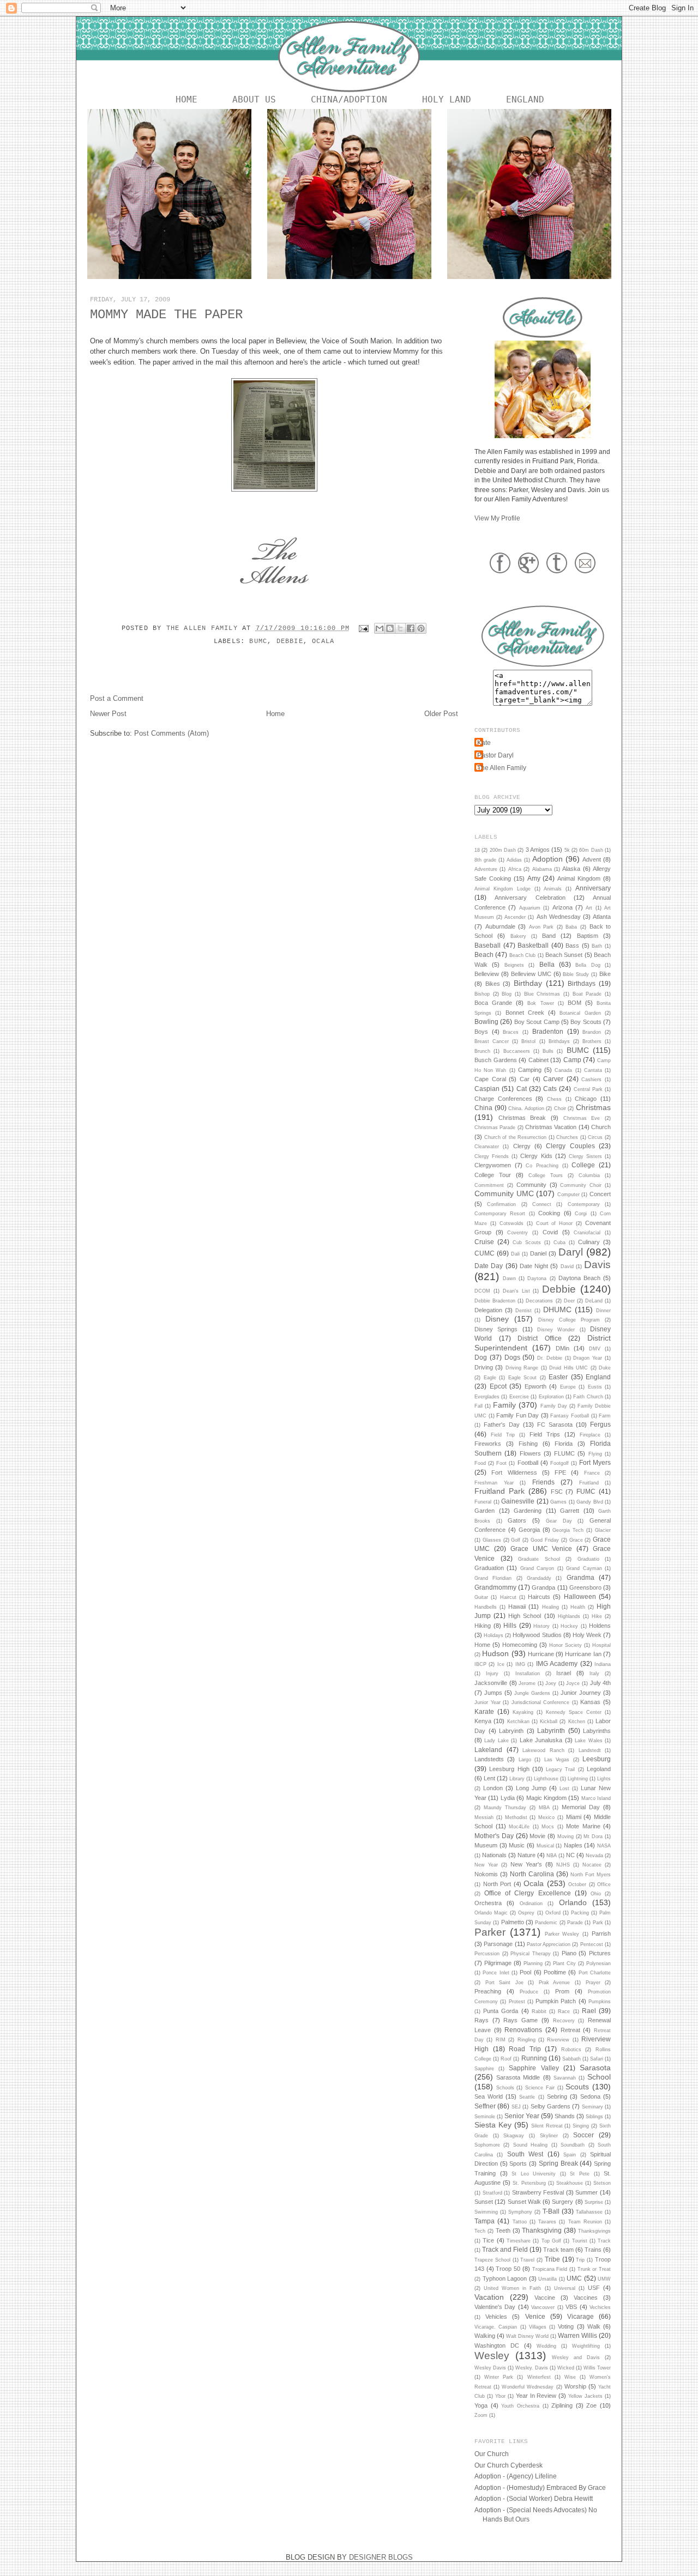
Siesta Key (493, 2125)
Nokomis (486, 1874)
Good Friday (545, 1540)
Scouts (577, 2087)
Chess (554, 1099)
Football (528, 1463)
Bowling (486, 1022)
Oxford (553, 1913)
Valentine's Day (495, 2307)
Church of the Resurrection (516, 1137)
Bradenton (548, 1031)
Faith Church (588, 1397)
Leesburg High (509, 1769)
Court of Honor (555, 1223)
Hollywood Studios (537, 1635)
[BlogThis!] (390, 628)
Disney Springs (496, 1329)
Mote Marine (583, 1826)
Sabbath (571, 2059)
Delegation (488, 1310)
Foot (501, 1463)
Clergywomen (493, 1165)
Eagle (490, 1378)
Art (589, 908)
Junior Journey (581, 1693)
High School (525, 1616)
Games (558, 1502)
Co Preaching (542, 1166)
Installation (528, 1674)
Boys (481, 1032)
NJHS (563, 1865)
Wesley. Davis (532, 2368)
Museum (486, 1845)
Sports (518, 2163)
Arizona (562, 907)
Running (534, 2058)
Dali (515, 1254)
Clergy (522, 1146)
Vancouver (543, 2307)
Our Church (492, 2454)
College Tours (546, 1175)
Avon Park (541, 927)
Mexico (546, 1817)
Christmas (593, 1107)
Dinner (603, 1311)
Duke (605, 1368)
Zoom (481, 2415)
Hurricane (541, 1654)
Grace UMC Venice (541, 1548)
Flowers (530, 1453)
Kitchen (577, 1722)
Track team (558, 2250)
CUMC (485, 1253)
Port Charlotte (595, 1973)
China (483, 1108)
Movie (537, 1836)
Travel (527, 2260)
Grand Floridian (493, 1578)
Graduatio (588, 1559)
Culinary (589, 1242)
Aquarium (530, 908)
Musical (545, 1846)
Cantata (593, 1070)
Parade (575, 1923)
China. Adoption (526, 1108)
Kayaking (523, 1712)
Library (517, 1779)
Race (564, 2011)
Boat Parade (587, 994)
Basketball (533, 945)
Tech (480, 2231)
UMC (574, 2278)
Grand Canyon (537, 1568)
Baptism (588, 936)
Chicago (586, 1099)
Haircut (508, 1597)
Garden (485, 1511)
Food (480, 1463)
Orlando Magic (491, 1913)
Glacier (603, 1530)
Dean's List (516, 1291)
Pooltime (555, 1972)
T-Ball (551, 2211)
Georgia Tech (568, 1530)
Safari (597, 2059)
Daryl (571, 1252)
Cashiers (591, 1080)
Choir (560, 1108)
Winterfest (539, 2377)
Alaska (571, 869)
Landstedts (489, 1759)
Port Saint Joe (504, 1983)
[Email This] (380, 628)
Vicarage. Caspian (496, 2327)
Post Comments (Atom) (172, 733)
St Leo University (534, 2174)
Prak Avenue (555, 1983)
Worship (575, 2386)
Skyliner (549, 2136)
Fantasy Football (570, 1416)
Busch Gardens (496, 1060)
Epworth (535, 1386)
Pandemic (546, 1923)
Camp (572, 1060)
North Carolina (532, 1874)
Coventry (518, 1233)
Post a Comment (117, 698)
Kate (484, 743)
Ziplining (562, 2405)
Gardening (528, 1511)
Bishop (482, 994)
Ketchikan (518, 1722)
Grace (576, 1540)
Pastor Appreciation (549, 1944)
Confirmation (501, 1204)
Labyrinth (551, 1731)
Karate (484, 1711)
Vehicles (496, 2317)
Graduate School (539, 1559)
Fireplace (590, 1435)
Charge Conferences (503, 1099)
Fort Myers (595, 1462)
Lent (489, 1778)
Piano (569, 1953)
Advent (592, 859)
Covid (550, 1232)
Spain (570, 2155)
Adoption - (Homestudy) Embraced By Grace (540, 2487)
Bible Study (576, 974)
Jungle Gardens (532, 1693)
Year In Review (536, 2396)
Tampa (485, 2221)
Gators (517, 1520)
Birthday (528, 983)
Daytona (537, 1278)
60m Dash (591, 850)
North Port (497, 1884)
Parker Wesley (562, 1934)
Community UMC (504, 1193)
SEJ (516, 2107)
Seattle (527, 2097)
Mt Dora (593, 1836)
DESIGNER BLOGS (381, 2557)
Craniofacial (587, 1233)
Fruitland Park (500, 1491)
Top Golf (551, 2241)
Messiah (484, 1817)
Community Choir (581, 1185)
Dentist (523, 1311)
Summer (586, 2192)
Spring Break (558, 2163)
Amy (534, 878)
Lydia (508, 1798)
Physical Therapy (531, 1954)
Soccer (583, 2135)
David (567, 1266)
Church (601, 1127)
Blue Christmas (542, 994)
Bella (547, 964)
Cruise (484, 1242)
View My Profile (497, 518)
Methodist (516, 1817)
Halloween (580, 1596)
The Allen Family (204, 628)
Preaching (488, 1991)
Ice (501, 1664)
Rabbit (539, 2011)
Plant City (564, 1963)
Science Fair (540, 2088)
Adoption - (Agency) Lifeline (516, 2476)
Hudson (495, 1653)
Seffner (485, 2106)
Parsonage (498, 1944)
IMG (520, 1664)
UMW (604, 2279)
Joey (551, 1683)
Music (517, 1845)
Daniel (538, 1253)
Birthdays (582, 983)
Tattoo (520, 2222)
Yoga (481, 2405)
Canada (563, 1070)
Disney (497, 1319)
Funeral (483, 1502)
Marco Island (596, 1798)
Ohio (596, 1894)
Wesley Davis (490, 2368)
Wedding (546, 2346)
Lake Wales (588, 1741)
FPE (560, 1472)
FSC (557, 1492)
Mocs (548, 1827)
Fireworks (488, 1444)
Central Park (588, 1089)
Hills (510, 1625)
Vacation (489, 2297)
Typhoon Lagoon (505, 2278)
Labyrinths (597, 1731)
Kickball (549, 1722)
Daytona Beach (579, 1278)
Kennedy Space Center (574, 1712)
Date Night (534, 1266)
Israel (564, 1673)
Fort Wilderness (514, 1472)
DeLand (594, 1301)
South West (525, 2154)
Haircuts (539, 1597)
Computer (568, 1195)
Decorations (539, 1301)
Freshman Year (494, 1483)
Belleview (487, 974)
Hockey (569, 1626)
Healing (550, 1607)
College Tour (493, 1175)
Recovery (564, 2021)
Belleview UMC (531, 974)
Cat (522, 1089)
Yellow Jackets (585, 2396)
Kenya (483, 1721)
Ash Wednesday (559, 917)
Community (531, 1185)
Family (504, 1405)
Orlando (573, 1902)
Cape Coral (490, 1079)
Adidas (514, 860)
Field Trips (545, 1434)
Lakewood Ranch (543, 1750)
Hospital (601, 1645)
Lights (604, 1779)
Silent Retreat (547, 2126)
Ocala (323, 641)
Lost (564, 1789)
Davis (597, 1265)
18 (477, 850)
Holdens (600, 1626)
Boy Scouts (586, 1022)
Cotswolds (512, 1223)
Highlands (569, 1616)
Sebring (557, 2096)
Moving (565, 1836)
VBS (571, 2307)
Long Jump (531, 1788)
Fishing (528, 1444)
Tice (488, 2240)
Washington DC (497, 2345)
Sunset (484, 2202)
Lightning (578, 1779)
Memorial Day (581, 1807)
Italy (594, 1674)
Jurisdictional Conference (541, 1702)
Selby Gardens (550, 2106)
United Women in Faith (512, 2288)
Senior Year (522, 2116)
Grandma (580, 1577)
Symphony (520, 2212)
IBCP (480, 1664)
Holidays (494, 1635)
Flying (595, 1454)
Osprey (526, 1913)
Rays (482, 2020)
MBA (544, 1808)
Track (604, 2241)
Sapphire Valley (534, 2068)
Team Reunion (585, 2222)
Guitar (481, 1597)
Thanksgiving (542, 2230)
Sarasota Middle (518, 2077)
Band (549, 936)
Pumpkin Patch (556, 2001)
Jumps (493, 1693)
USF (594, 2288)
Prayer (593, 1983)
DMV (595, 1349)
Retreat (570, 2030)
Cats (550, 1089)
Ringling (526, 2040)
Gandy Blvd (590, 1502)
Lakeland (488, 1750)
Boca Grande (493, 1003)
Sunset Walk (524, 2202)
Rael (589, 2011)
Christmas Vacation (551, 1127)
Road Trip (525, 2049)
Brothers (592, 1041)
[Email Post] (364, 628)
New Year (486, 1865)
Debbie (290, 641)
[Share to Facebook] (411, 628)
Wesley (492, 2356)
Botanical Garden (580, 1013)
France (592, 1473)
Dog (481, 1357)
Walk (594, 2326)
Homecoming (520, 1645)
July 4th (601, 1683)
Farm (605, 1416)
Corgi (581, 1214)
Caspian (487, 1089)
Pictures (600, 1953)
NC (570, 1855)
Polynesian (598, 1963)
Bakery (518, 936)
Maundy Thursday (505, 1808)
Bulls (548, 1051)
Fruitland (589, 1483)
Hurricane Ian (583, 1654)
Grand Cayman (584, 1568)
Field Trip (503, 1435)
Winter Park (499, 2377)
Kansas (590, 1702)
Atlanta (602, 917)
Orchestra (488, 1903)
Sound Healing (530, 2145)
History (541, 1626)
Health (578, 1607)
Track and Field (505, 2249)
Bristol (528, 1041)
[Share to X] (400, 628)
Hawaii (517, 1607)
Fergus (600, 1424)
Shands (565, 2116)
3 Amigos (538, 850)
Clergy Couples (570, 1146)
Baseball (488, 945)
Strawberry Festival (538, 2192)
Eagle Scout (523, 1378)
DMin (562, 1348)
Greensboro (585, 1587)
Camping (530, 1070)
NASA (604, 1846)
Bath (597, 946)
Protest (517, 2002)
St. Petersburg (529, 2183)
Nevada (594, 1856)
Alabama (542, 869)
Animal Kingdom (579, 878)
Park (598, 1923)
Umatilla (547, 2279)
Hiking (483, 1626)
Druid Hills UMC (568, 1368)
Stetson (602, 2183)
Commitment (489, 1185)
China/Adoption (349, 99)
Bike (605, 974)
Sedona (590, 2096)
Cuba (559, 1242)
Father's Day (502, 1425)
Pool (525, 1972)
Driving (484, 1367)
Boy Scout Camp (537, 1022)
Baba (571, 927)
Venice (535, 2316)
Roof (506, 2059)
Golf (516, 1540)
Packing (580, 1913)
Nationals (494, 1855)
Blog (507, 994)
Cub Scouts (527, 1242)
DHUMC (557, 1310)
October (577, 1884)
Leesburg (597, 1759)
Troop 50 (508, 2269)
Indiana (603, 1664)
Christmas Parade (495, 1128)
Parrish (601, 1933)
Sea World (489, 2096)
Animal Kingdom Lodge (503, 889)
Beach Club (522, 955)
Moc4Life (519, 1827)
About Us (254, 99)
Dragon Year (588, 1358)
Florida (564, 1444)
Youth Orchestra (520, 2406)
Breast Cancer (492, 1041)
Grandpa (543, 1587)
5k (567, 850)
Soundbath (573, 2145)
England (525, 99)
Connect (542, 1204)
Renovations (523, 2030)
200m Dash (503, 850)
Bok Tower (540, 1003)
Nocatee (592, 1865)
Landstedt (590, 1750)
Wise (570, 2377)
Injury (492, 1674)
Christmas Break (522, 1118)
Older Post (441, 714)
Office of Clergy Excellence (527, 1893)
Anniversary (593, 888)
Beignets (514, 965)
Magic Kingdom (546, 1798)
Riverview (558, 2040)
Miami (574, 1817)
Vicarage (580, 2316)
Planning (533, 1963)
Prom (562, 1991)
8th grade (485, 860)
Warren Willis (577, 2335)
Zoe (591, 2405)
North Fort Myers (591, 1875)
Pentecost (592, 1944)
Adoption (547, 859)
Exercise (519, 1397)
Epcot (498, 1386)
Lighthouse (546, 1779)
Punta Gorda (501, 2011)
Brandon (592, 1032)
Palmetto (513, 1922)
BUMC (258, 641)
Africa (515, 869)
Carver (553, 1079)
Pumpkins (600, 2002)
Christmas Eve (582, 1118)
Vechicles (600, 2307)
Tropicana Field (550, 2269)
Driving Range (522, 1368)
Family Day (554, 1406)
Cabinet (538, 1060)
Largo (525, 1760)
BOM (574, 1003)
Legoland (599, 1769)
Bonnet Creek (525, 1013)
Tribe (552, 2259)
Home (186, 99)
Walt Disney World (527, 2336)
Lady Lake (496, 1741)
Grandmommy (495, 1587)
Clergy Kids (536, 1156)
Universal (565, 2288)
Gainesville (518, 1501)
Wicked (566, 2368)
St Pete (580, 2174)
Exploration (551, 1397)
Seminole (485, 2117)
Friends (543, 1482)
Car (525, 1079)
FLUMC (564, 1453)
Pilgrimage (498, 1963)
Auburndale (500, 926)
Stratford (492, 2193)
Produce (529, 1992)
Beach (484, 954)
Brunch (482, 1051)
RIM (501, 2040)
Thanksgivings (594, 2231)
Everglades (487, 1397)
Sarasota (595, 2068)
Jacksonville (491, 1683)
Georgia (529, 1530)
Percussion (487, 1954)
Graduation (489, 1568)
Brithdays (559, 1041)
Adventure (486, 869)
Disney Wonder (556, 1330)
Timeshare (519, 2241)
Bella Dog (588, 965)
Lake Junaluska (541, 1740)
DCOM (482, 1291)
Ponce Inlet (496, 1973)
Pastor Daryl (495, 755)
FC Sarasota (555, 1425)
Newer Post (108, 714)
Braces (511, 1032)
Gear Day (559, 1521)
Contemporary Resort (500, 1214)
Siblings (594, 2117)
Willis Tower (597, 2368)
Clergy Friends (492, 1156)
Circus (595, 1137)
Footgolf (559, 1463)
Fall (479, 1406)
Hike (597, 1616)
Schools (505, 2088)
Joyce (573, 1683)
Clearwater (487, 1147)
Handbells (486, 1607)
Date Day (489, 1266)
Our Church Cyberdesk (509, 2465)
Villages (538, 2327)
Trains (593, 2250)
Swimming (486, 2212)
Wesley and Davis (576, 2357)
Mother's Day (494, 1836)
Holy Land (447, 99)
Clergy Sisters (585, 1156)
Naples (573, 1845)
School (599, 2077)
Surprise (594, 2202)
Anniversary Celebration (530, 898)
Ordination (531, 1904)
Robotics (571, 2050)
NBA (552, 1856)
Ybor (500, 2396)
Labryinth (511, 1731)
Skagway (514, 2136)
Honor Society (565, 1645)
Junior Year (488, 1702)
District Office (540, 1338)
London (493, 1788)
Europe (568, 1387)
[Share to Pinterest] (421, 628)
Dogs (512, 1357)
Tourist (580, 2241)
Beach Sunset (564, 955)
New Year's (526, 1864)
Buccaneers (517, 1051)
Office (604, 1884)
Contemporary (584, 1204)
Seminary (592, 2107)
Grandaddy (539, 1578)
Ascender (515, 917)
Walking (485, 2336)
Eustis (595, 1387)
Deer (569, 1301)
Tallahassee (589, 2212)
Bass (572, 945)
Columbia (589, 1175)
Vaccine (545, 2298)
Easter (558, 1377)
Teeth (503, 2230)
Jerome (527, 1683)
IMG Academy (557, 1663)
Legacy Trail (560, 1769)
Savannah (565, 2078)
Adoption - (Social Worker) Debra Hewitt (534, 2498)
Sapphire (484, 2069)
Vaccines (586, 2298)
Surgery (562, 2202)
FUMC (586, 1491)
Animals (553, 889)
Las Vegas (557, 1760)
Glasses (492, 1540)
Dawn (509, 1278)
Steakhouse (570, 2183)
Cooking (549, 1213)
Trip (580, 2260)
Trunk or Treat (594, 2269)
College (583, 1165)
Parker (490, 1932)
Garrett (570, 1511)
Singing (581, 2126)
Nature (526, 1855)
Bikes (493, 984)
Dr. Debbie (550, 1358)
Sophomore (487, 2145)
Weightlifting (586, 2346)
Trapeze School (492, 2260)
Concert (600, 1194)
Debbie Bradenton (495, 1301)
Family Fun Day (518, 1415)
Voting (566, 2326)
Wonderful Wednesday (528, 2387)
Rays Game (521, 2020)
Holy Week (587, 1635)
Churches (567, 1137)
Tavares (547, 2222)
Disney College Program (569, 1320)
